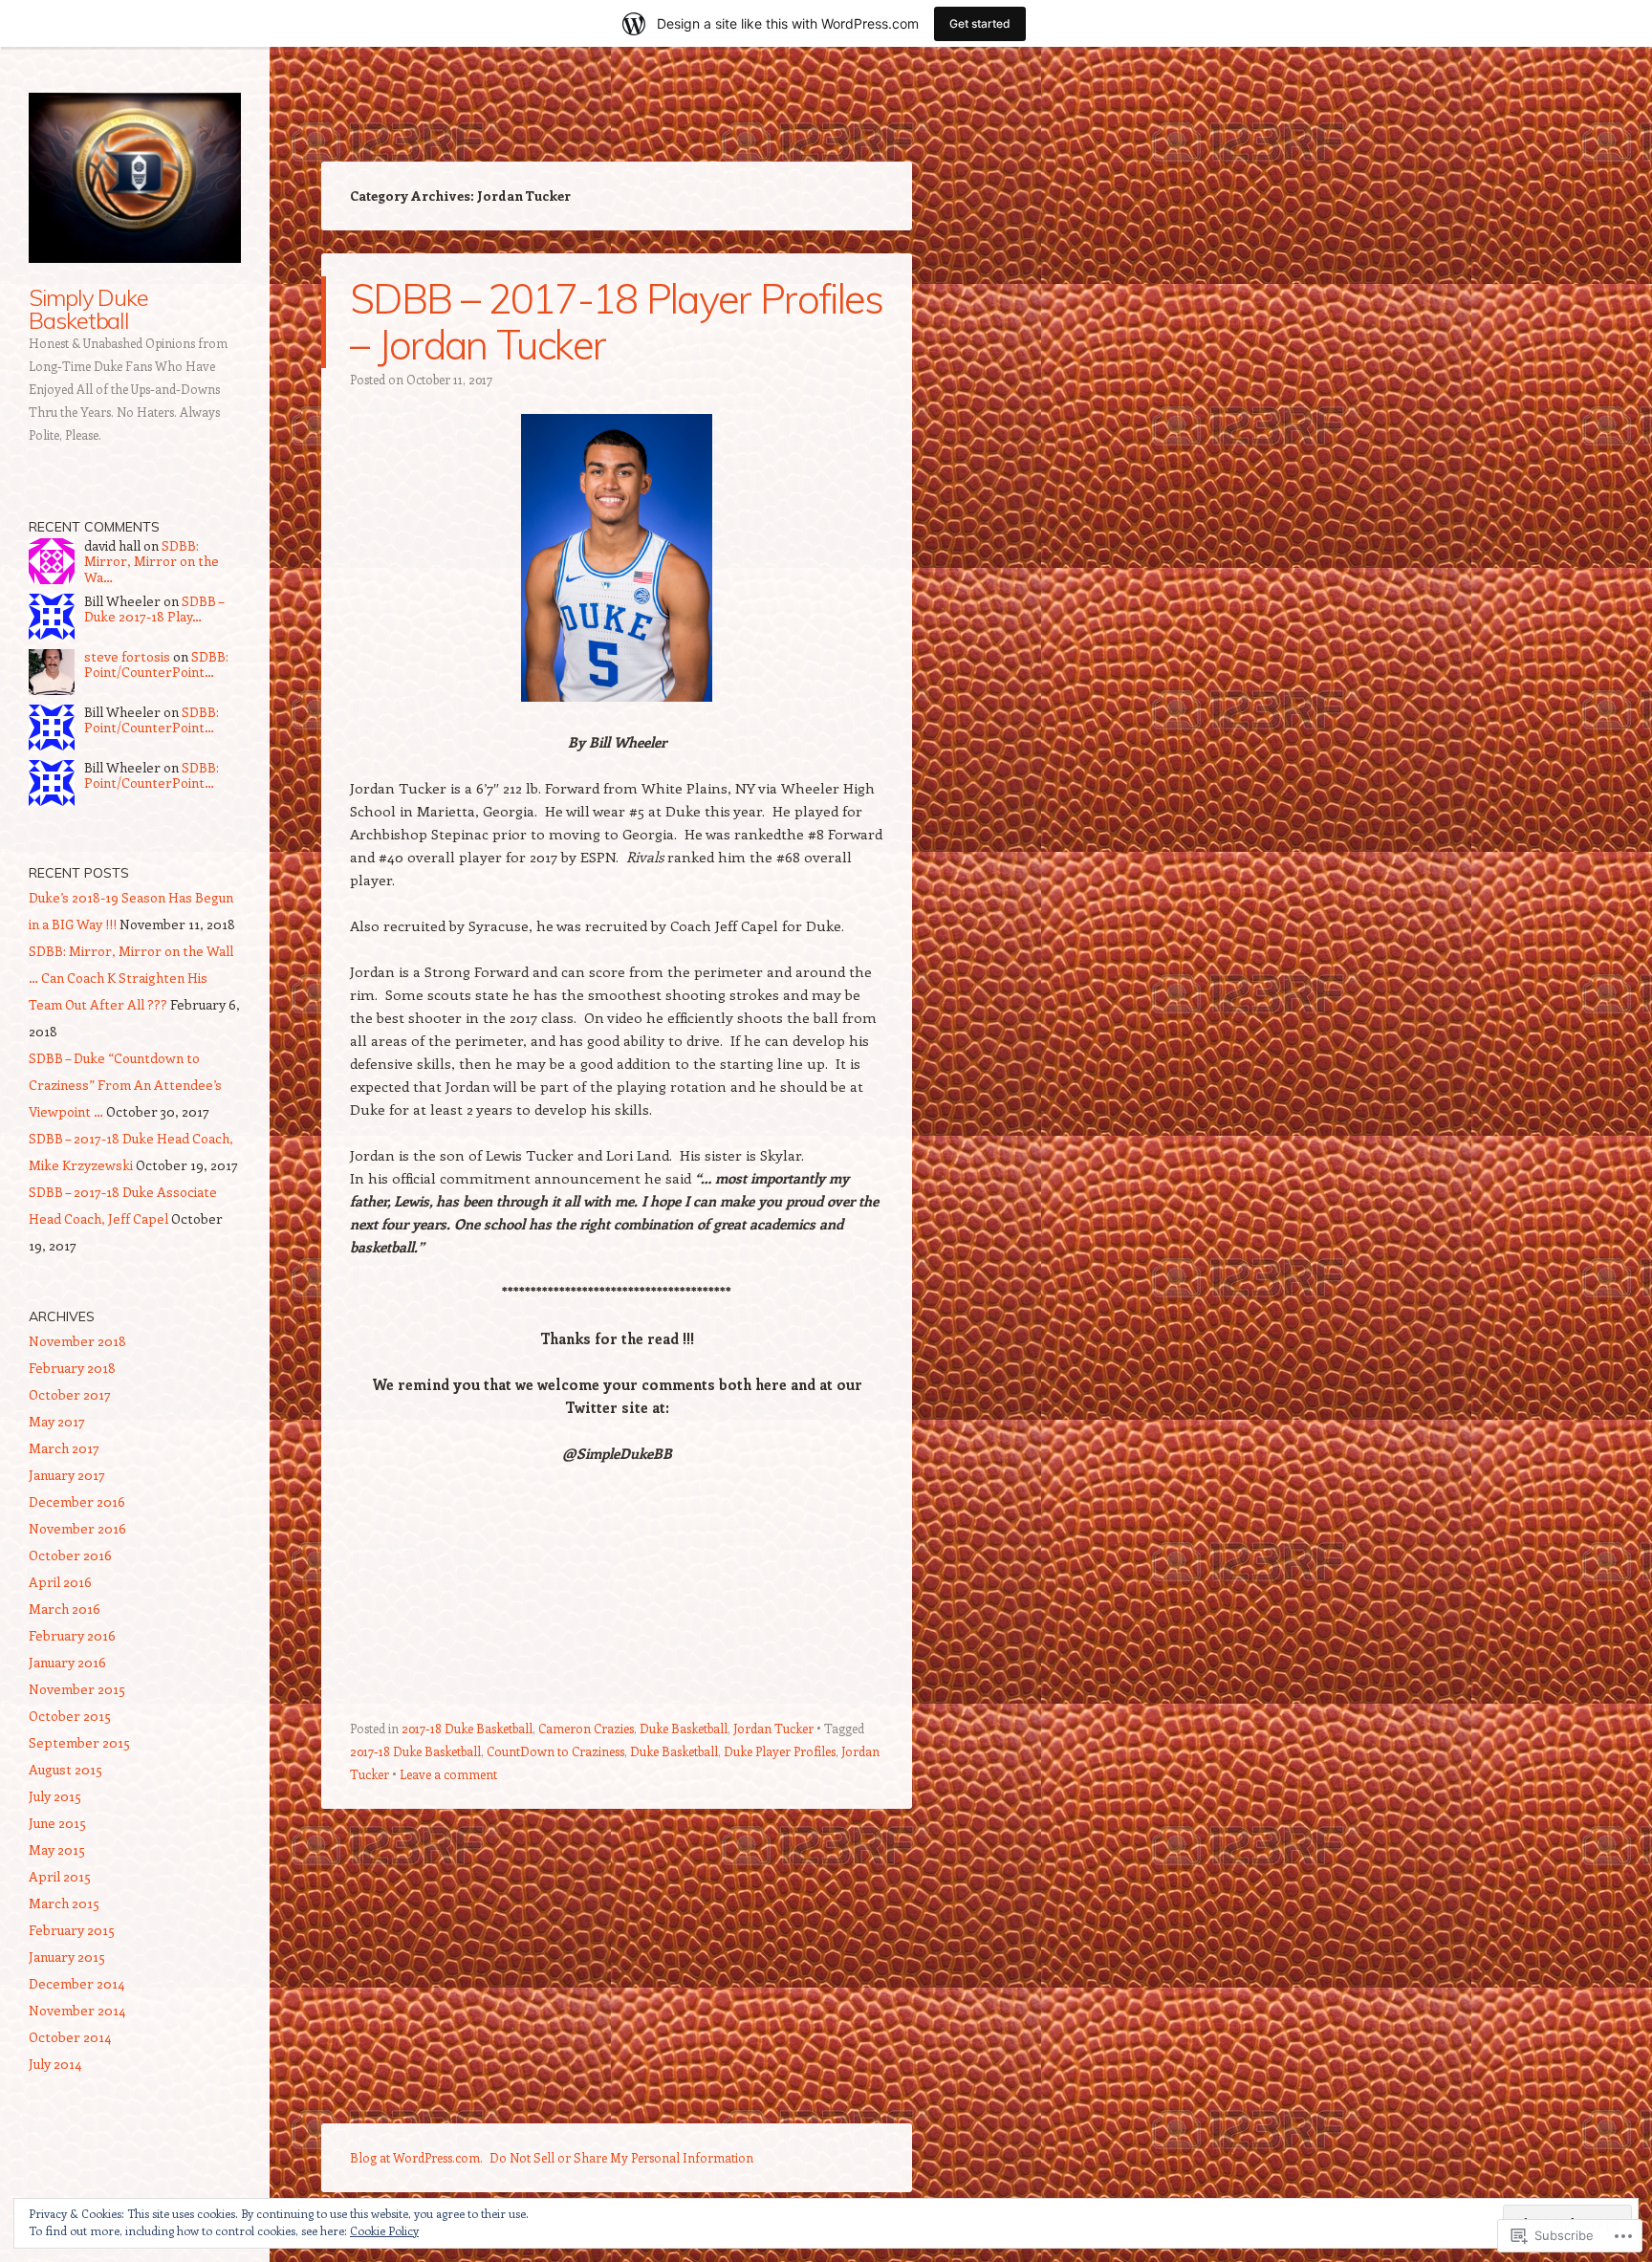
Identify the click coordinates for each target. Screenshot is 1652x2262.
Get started (980, 23)
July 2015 (55, 1796)
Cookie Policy (384, 2230)
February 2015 (72, 1930)
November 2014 (77, 2010)
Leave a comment (448, 1774)
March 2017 (64, 1448)
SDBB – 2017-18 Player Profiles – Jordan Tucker (617, 322)
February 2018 (72, 1368)
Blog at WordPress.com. (416, 2157)
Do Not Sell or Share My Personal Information (621, 2157)
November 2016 (77, 1528)
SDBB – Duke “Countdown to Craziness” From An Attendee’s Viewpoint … (125, 1085)
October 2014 (70, 2037)
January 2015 (67, 1957)
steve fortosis (127, 656)
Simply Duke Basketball (88, 309)
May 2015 (57, 1849)
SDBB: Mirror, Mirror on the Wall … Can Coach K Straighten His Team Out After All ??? (131, 978)
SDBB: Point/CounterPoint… (156, 664)
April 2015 (60, 1876)
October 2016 (70, 1555)
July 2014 (55, 2064)
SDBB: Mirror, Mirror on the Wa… (152, 562)
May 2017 (57, 1421)
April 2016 (60, 1582)
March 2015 (64, 1903)
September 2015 (79, 1742)
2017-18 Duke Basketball (467, 1728)
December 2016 (77, 1501)
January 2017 (67, 1475)
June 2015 (57, 1823)
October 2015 (70, 1716)
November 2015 (77, 1689)
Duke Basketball (684, 1728)
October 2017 (70, 1394)
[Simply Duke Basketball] (135, 178)
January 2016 (67, 1662)
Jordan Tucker (773, 1728)
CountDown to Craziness (555, 1751)
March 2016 (65, 1609)
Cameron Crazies (586, 1728)
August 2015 (65, 1769)
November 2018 (77, 1341)
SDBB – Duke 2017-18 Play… (154, 609)
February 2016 (72, 1635)
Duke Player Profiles (780, 1751)
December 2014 (76, 1983)
